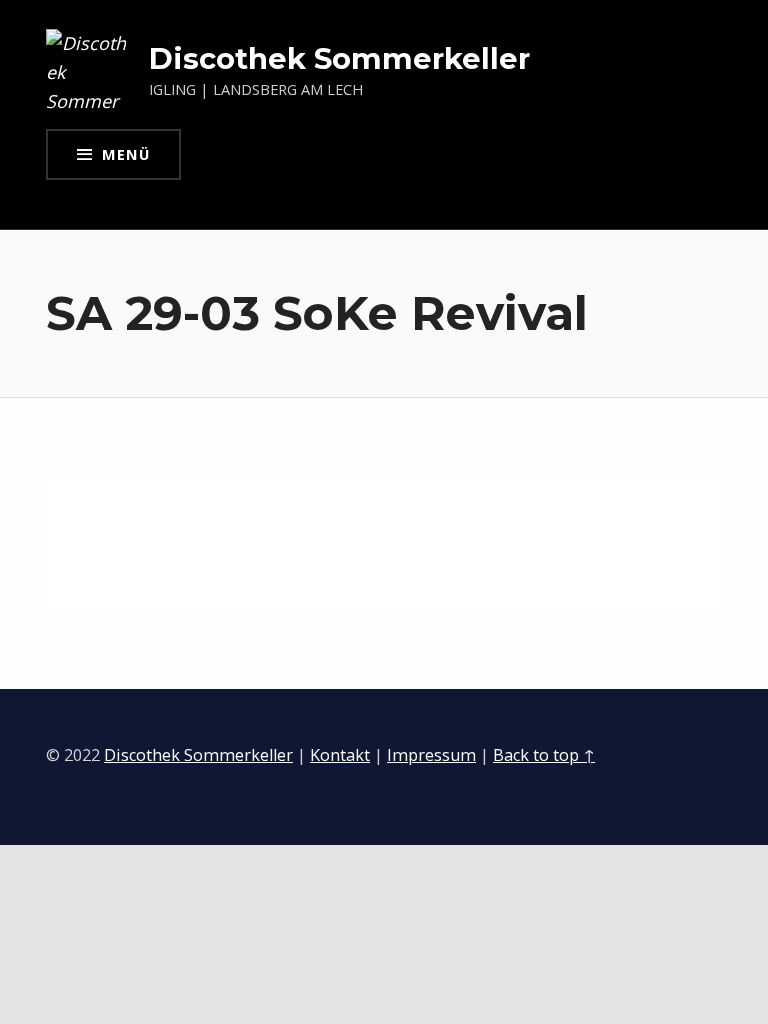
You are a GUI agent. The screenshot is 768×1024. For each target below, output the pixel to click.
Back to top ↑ (544, 755)
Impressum (431, 755)
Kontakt (340, 755)
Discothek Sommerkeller (339, 58)
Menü (126, 154)
